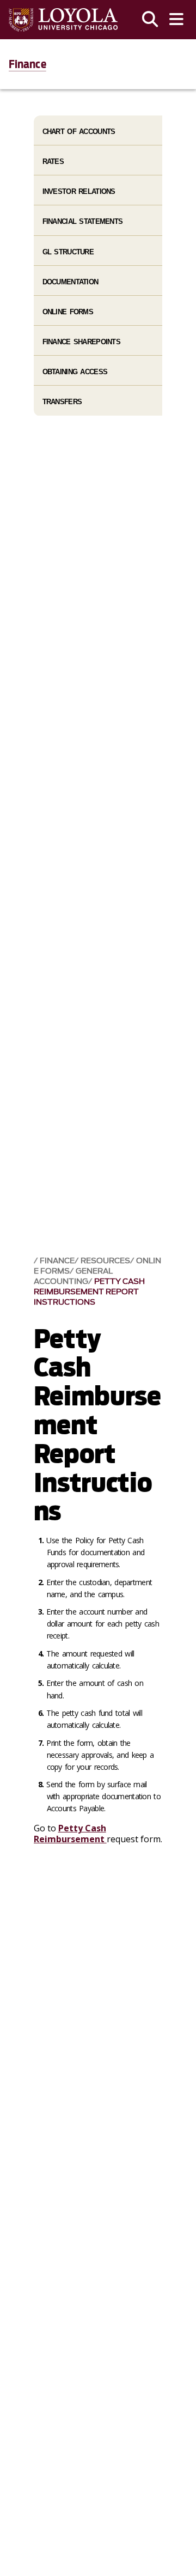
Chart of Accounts (79, 132)
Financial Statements (83, 221)
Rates (53, 162)
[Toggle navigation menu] (176, 20)
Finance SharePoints (81, 342)
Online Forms (68, 312)
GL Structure (68, 252)
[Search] (150, 20)
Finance (27, 64)
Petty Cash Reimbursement (70, 1833)
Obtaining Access (75, 372)
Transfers (62, 402)
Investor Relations (79, 191)
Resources (105, 1261)
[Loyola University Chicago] (63, 20)
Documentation (71, 282)
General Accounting (73, 1276)
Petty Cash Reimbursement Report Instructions (89, 1292)
